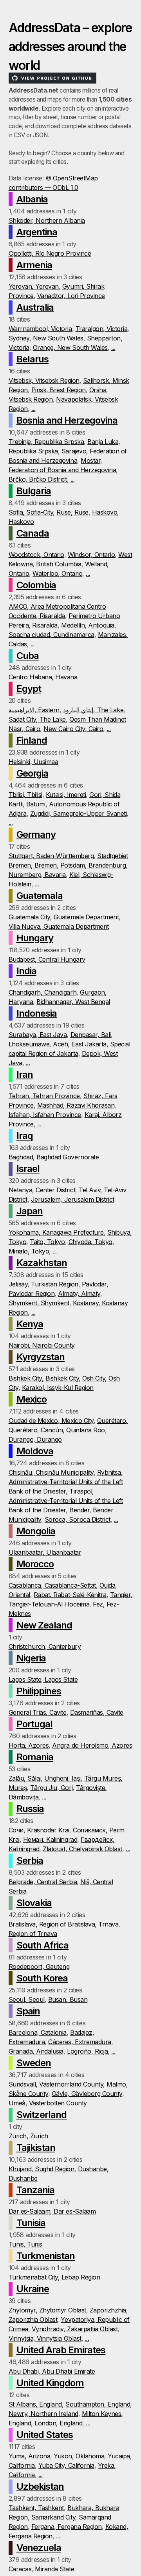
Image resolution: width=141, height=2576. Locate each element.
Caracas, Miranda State (41, 2569)
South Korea (42, 1978)
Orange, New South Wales (70, 347)
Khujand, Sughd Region (42, 2169)
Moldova (35, 1451)
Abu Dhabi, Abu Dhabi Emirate (52, 2371)
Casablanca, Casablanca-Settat (52, 1585)
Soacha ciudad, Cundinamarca (52, 635)
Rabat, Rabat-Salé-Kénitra (70, 1595)
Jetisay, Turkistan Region (43, 1284)
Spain (28, 2011)
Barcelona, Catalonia (38, 2032)
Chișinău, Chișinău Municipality (51, 1472)
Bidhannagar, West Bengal (73, 1002)
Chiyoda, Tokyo (90, 1242)
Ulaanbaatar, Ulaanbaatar (45, 1552)
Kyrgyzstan (41, 1357)
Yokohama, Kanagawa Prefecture (56, 1232)
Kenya (30, 1324)
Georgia (32, 773)
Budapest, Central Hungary (47, 959)
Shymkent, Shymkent (39, 1303)
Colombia (36, 585)
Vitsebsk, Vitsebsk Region (44, 380)
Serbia (30, 1860)
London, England (58, 2423)
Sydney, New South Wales (46, 338)
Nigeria (31, 1658)
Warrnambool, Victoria (40, 329)
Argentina (37, 232)
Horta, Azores (29, 1745)
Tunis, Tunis (25, 2244)
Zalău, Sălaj (25, 1778)
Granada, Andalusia (36, 2051)
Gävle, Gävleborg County (87, 2094)
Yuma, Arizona (30, 2456)
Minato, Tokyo (29, 1251)
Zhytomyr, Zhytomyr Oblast (47, 2310)
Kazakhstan (42, 1263)
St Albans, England (35, 2404)
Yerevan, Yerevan (34, 286)
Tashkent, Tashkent (36, 2508)
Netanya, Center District (42, 1190)
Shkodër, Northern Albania (47, 220)
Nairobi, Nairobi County (42, 1345)
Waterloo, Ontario (57, 573)
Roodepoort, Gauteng (39, 1967)
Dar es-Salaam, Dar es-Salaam (52, 2211)
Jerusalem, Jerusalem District (73, 1199)
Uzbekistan (40, 2486)
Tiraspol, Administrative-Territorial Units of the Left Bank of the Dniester (66, 1501)
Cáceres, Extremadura (80, 2042)
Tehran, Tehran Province (44, 1096)
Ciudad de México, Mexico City (51, 1421)
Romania (35, 1757)
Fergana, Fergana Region (67, 2527)
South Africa (42, 1945)
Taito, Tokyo (47, 1242)
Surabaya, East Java (38, 1035)
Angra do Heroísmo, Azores (92, 1745)
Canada (33, 533)
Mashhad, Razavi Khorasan (76, 1105)
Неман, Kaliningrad (50, 1839)
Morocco (35, 1564)
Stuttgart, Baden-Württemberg (51, 856)
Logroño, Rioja (87, 2051)
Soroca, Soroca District (78, 1519)
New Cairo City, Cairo (73, 729)
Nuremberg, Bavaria (37, 875)
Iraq (25, 1136)
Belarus (33, 359)
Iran (25, 1074)
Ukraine (33, 2289)
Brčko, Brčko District (38, 479)
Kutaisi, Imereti (66, 795)
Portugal (34, 1724)
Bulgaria (34, 491)
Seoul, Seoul (27, 1999)
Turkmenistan (46, 2256)
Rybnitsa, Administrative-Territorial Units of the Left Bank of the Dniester (66, 1482)
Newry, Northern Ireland (43, 2414)
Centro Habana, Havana (43, 677)
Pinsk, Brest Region (59, 390)
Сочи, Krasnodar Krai (39, 1830)
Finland (32, 740)
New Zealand (44, 1625)
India (26, 971)
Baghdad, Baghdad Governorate (54, 1157)
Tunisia (31, 2223)
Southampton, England (98, 2404)
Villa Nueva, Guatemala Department (59, 926)
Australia (35, 307)
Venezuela (39, 2548)
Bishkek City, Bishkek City (44, 1378)
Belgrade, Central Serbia (43, 1882)
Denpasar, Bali (91, 1035)
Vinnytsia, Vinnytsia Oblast (45, 2338)
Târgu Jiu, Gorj (51, 1788)
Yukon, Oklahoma (79, 2456)
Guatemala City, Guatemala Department (64, 917)
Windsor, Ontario (91, 555)
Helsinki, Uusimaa (33, 762)
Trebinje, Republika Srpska (46, 442)
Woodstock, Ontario (36, 555)
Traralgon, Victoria (102, 329)
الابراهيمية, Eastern (34, 710)
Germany (36, 834)
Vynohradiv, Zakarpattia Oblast (75, 2329)
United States (45, 2435)
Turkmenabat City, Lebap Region (54, 2277)
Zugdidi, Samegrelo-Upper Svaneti (79, 813)
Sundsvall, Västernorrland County (56, 2084)
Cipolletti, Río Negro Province (50, 253)
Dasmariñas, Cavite (97, 1712)
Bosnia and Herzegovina (67, 420)
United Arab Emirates (61, 2350)
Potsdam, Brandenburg (93, 865)
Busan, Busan (68, 1999)
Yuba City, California (66, 2465)
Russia (30, 1809)
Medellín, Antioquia (88, 625)
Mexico (32, 1399)
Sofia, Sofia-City (31, 512)
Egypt (29, 689)
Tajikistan (36, 2148)
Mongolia (36, 1531)
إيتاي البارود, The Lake (93, 710)
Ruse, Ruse (72, 512)
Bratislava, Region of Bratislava (52, 1924)
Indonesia (37, 1013)
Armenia (34, 265)
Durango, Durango (35, 1439)
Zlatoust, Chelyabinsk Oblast (82, 1849)
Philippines (39, 1691)
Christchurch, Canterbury (45, 1646)
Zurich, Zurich (28, 2136)
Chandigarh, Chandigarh (42, 992)
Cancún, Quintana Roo (73, 1430)
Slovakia (34, 1903)
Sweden (34, 2063)
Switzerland (42, 2115)
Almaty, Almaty (79, 1293)
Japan (30, 1211)
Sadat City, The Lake (37, 719)
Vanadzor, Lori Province (71, 296)
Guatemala (40, 896)
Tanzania (35, 2190)
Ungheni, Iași (62, 1778)
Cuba (28, 656)
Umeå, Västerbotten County (48, 2103)
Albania (32, 199)
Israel (28, 1169)
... (113, 347)
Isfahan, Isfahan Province (45, 1115)
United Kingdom (50, 2383)
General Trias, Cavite (38, 1712)
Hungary (35, 938)
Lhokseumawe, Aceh (38, 1044)
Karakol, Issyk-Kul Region (58, 1388)
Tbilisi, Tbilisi (25, 795)
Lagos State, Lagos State (43, 1679)
